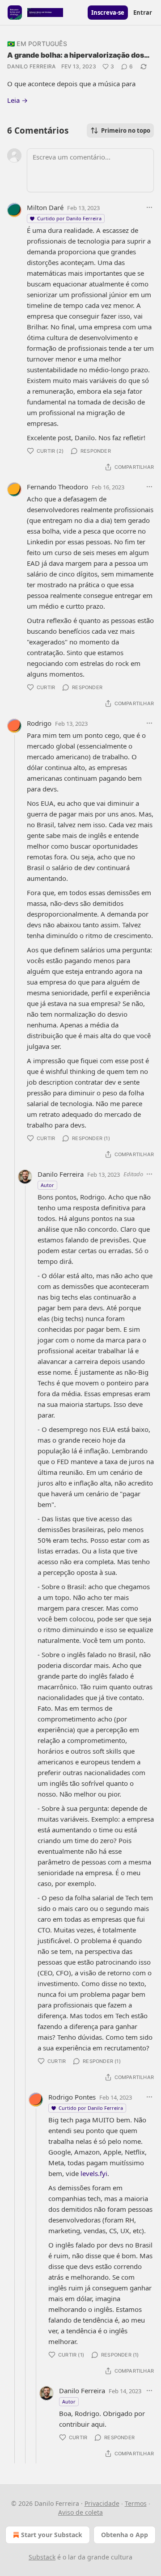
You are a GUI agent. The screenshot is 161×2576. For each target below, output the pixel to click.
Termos (136, 2503)
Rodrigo (39, 723)
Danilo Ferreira (32, 66)
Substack (42, 2557)
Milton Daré (45, 207)
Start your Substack (52, 2535)
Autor (47, 1185)
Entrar (143, 13)
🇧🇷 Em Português (37, 44)
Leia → (17, 100)
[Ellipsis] (149, 207)
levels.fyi (94, 2173)
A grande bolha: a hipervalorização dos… (78, 55)
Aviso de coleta (80, 2512)
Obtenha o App (125, 2535)
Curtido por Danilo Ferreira (69, 218)
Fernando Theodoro (57, 487)
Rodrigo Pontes (72, 2097)
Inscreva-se (108, 13)
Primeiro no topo (126, 130)
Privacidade (102, 2503)
